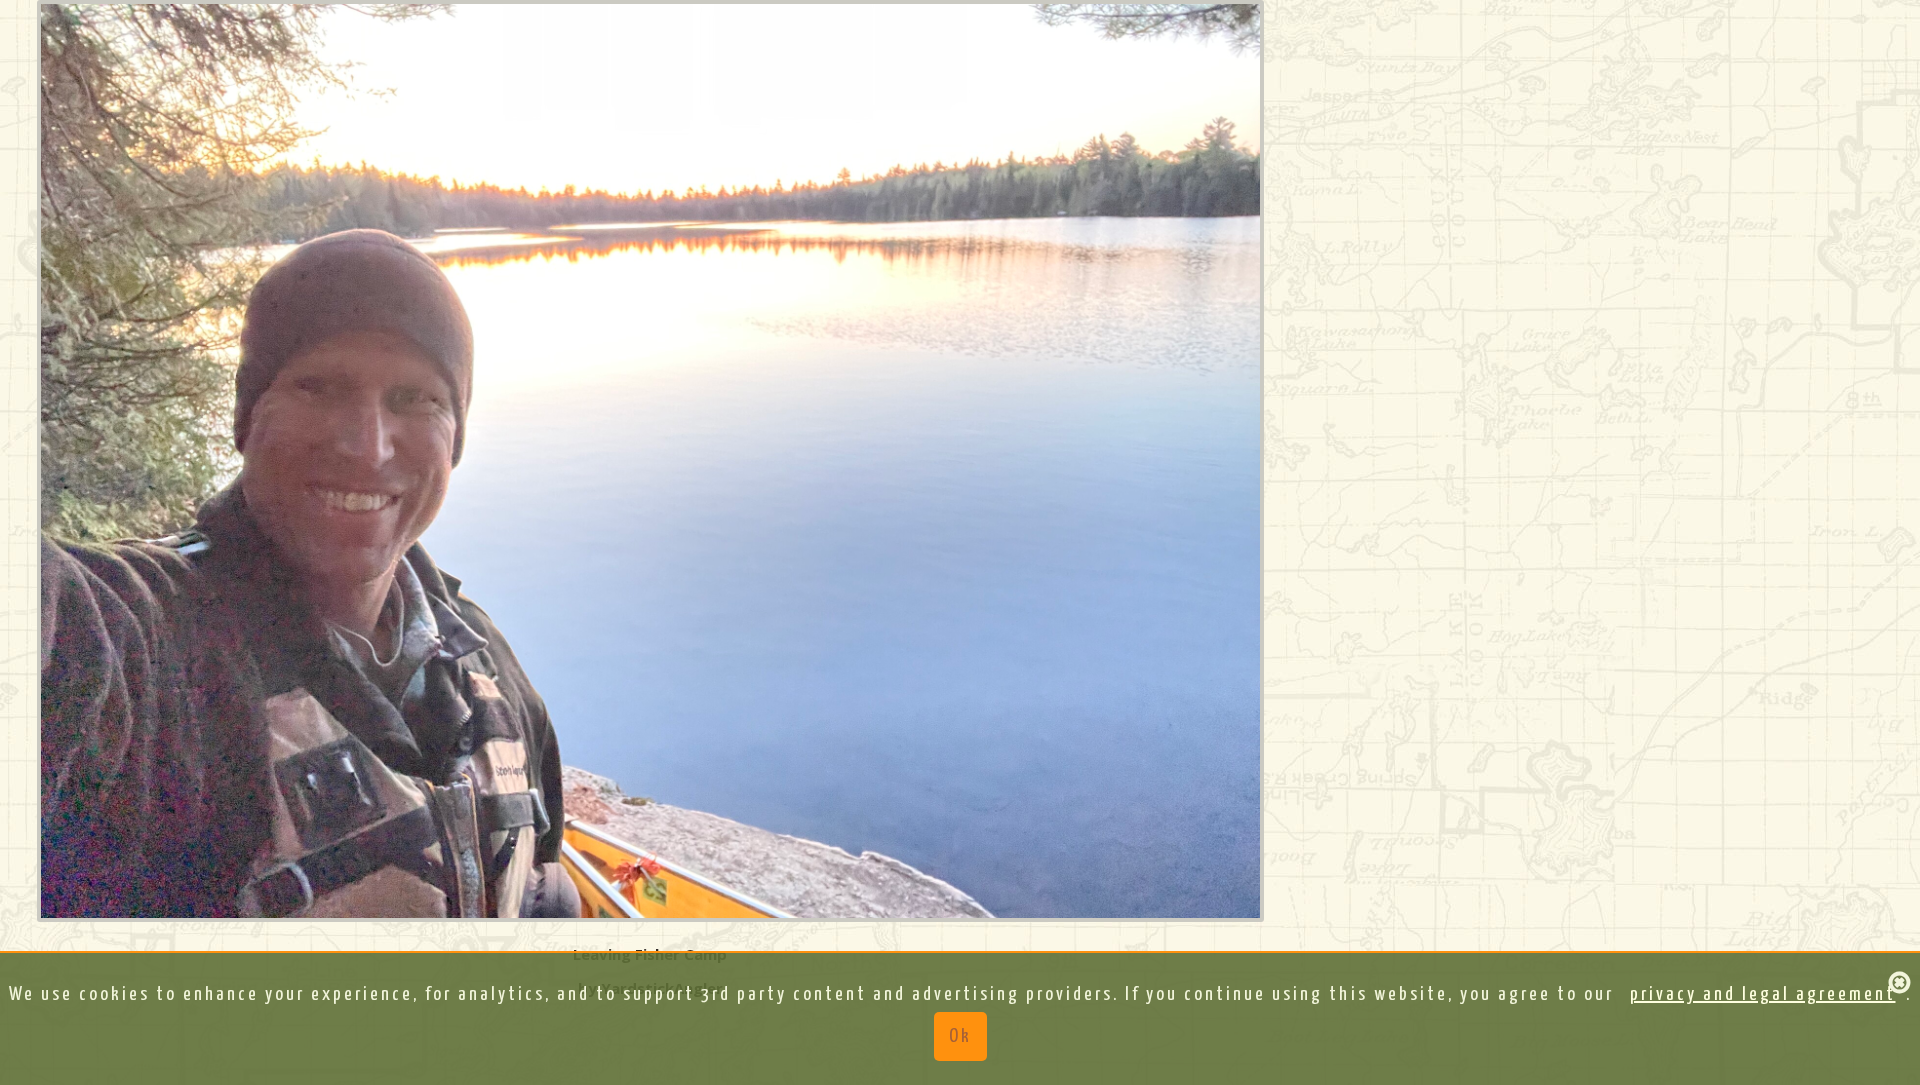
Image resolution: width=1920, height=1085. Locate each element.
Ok (960, 1036)
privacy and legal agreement (1763, 994)
